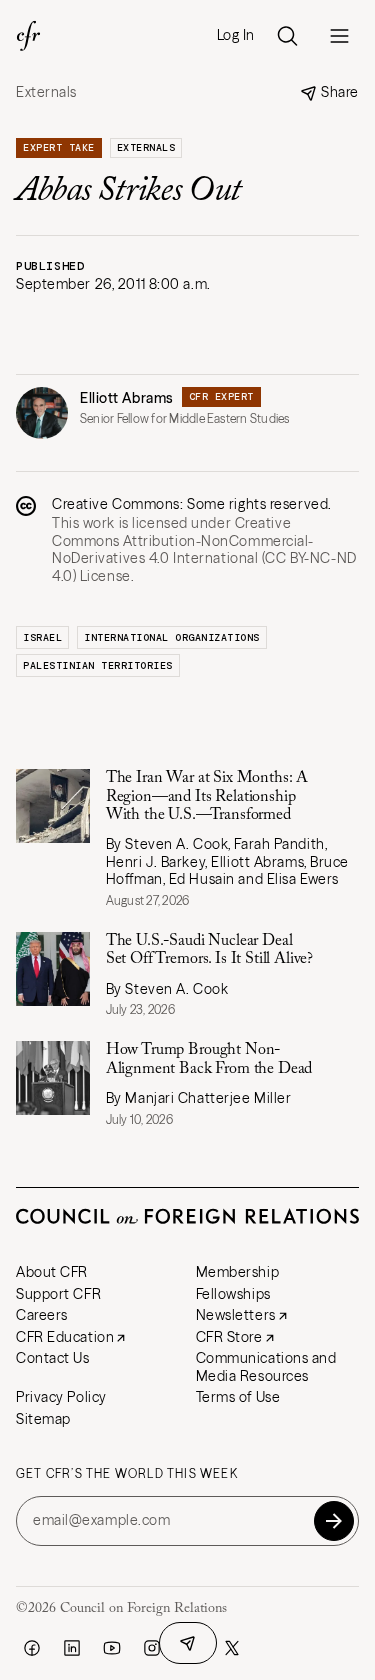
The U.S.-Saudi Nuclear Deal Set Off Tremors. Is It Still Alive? (209, 950)
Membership (238, 1272)
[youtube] (112, 1648)
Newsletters (236, 1315)
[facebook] (32, 1648)
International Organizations (172, 637)
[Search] (287, 36)
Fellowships (233, 1294)
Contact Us (53, 1358)
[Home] (28, 36)
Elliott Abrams (127, 398)
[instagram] (152, 1648)
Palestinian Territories (98, 665)
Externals (46, 92)
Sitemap (43, 1419)
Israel (42, 637)
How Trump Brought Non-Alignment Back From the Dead (209, 1059)
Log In (236, 35)
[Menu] (339, 36)
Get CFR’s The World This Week (127, 1474)
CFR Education (65, 1337)
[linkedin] (72, 1648)
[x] (232, 1648)
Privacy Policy (61, 1397)
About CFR (52, 1272)
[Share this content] (188, 1643)
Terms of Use (238, 1397)
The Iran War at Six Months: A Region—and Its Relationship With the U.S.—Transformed (207, 796)
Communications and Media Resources (266, 1367)
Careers (42, 1315)
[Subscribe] (334, 1521)
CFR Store (229, 1337)
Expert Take (59, 147)
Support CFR (58, 1294)
